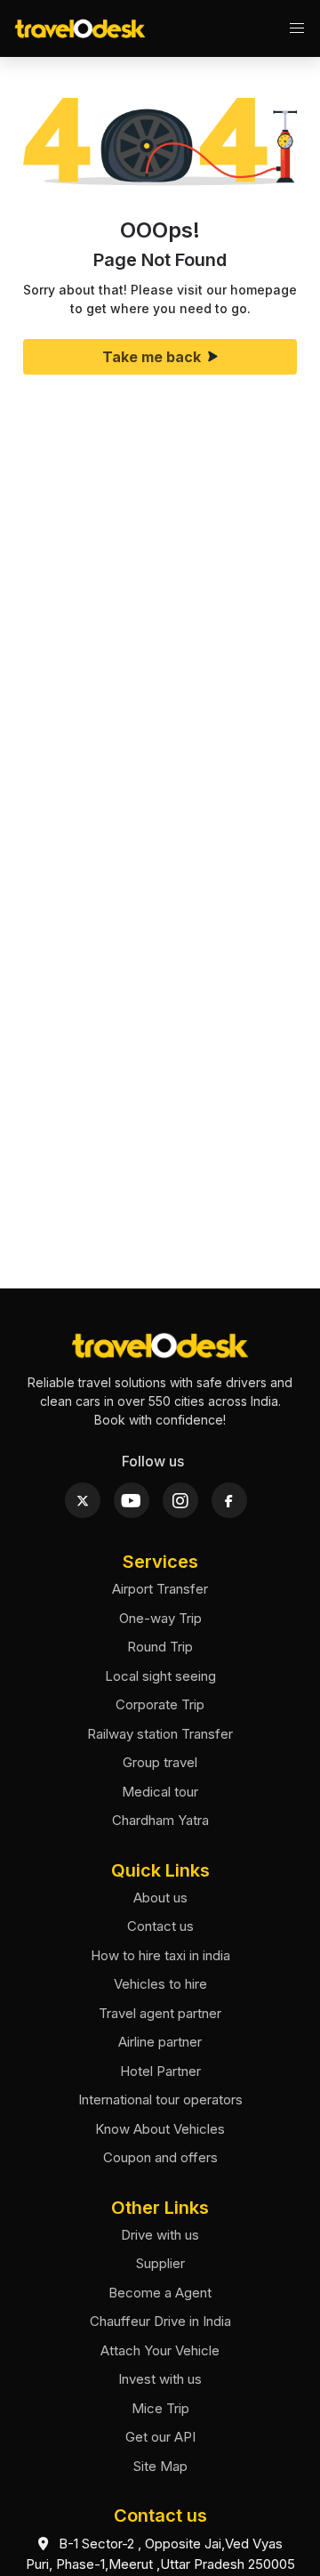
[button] (297, 28)
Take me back (152, 357)
